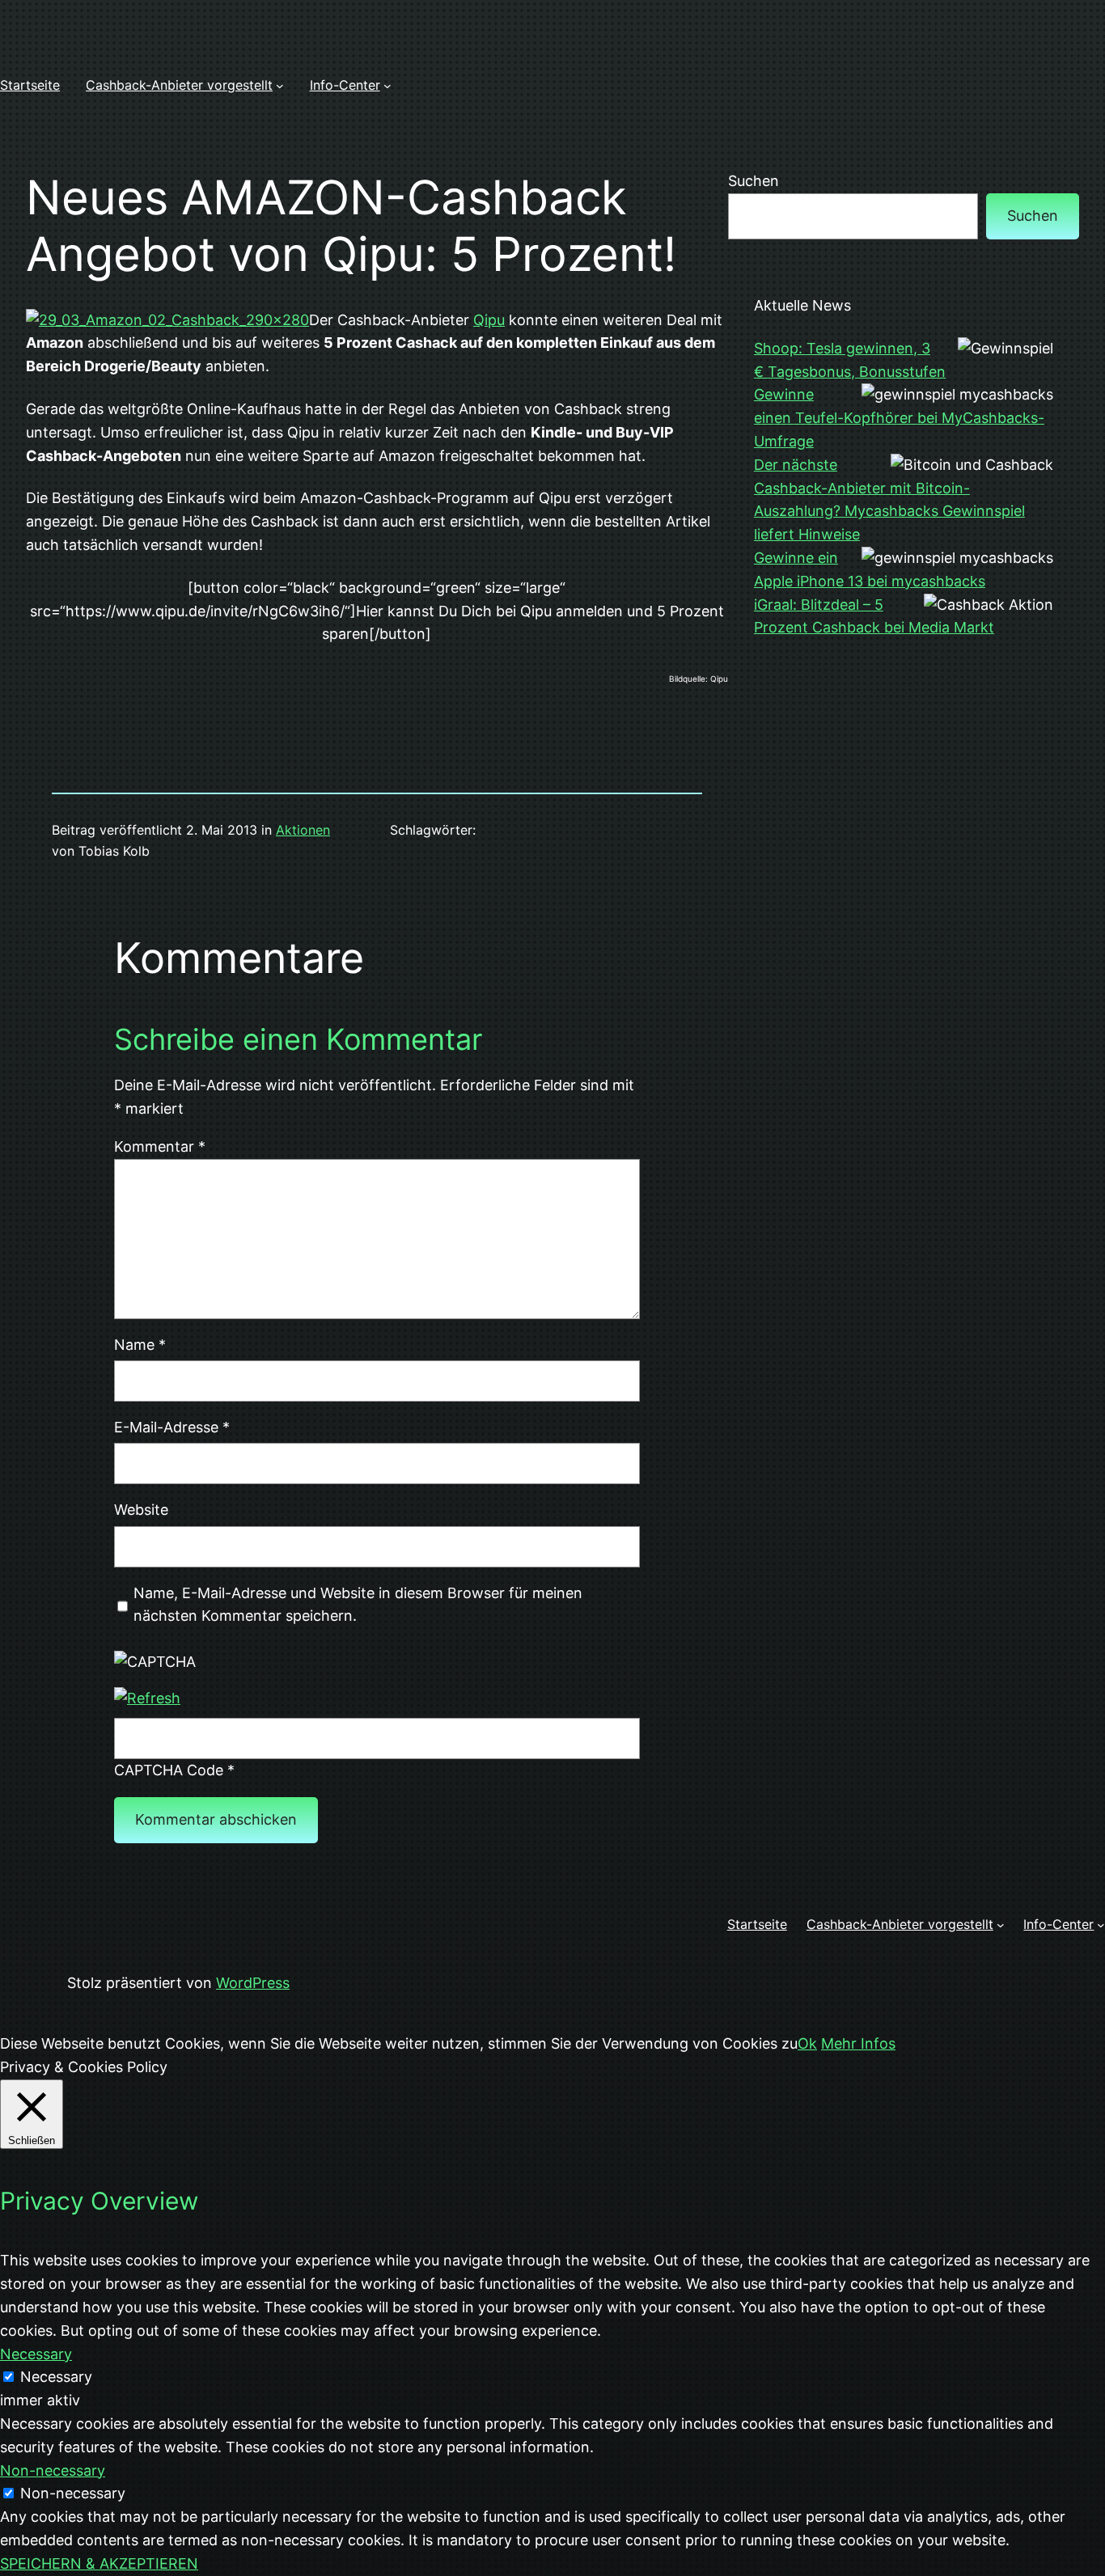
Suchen (754, 181)
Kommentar (160, 1146)
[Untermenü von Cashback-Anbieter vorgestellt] (280, 86)
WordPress (253, 1983)
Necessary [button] (36, 2354)
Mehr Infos (858, 2043)
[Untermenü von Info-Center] (387, 86)
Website (141, 1510)
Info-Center (345, 85)
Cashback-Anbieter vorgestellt (179, 85)
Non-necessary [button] (53, 2470)
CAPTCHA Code (169, 1770)
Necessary (56, 2377)
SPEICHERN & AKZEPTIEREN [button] (99, 2563)
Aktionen (303, 830)
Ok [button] (807, 2043)
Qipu (489, 320)
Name (140, 1345)
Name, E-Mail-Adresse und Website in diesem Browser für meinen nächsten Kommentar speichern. (358, 1605)
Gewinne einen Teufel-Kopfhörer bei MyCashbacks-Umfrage (899, 418)
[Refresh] (147, 1698)
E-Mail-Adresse (172, 1427)
